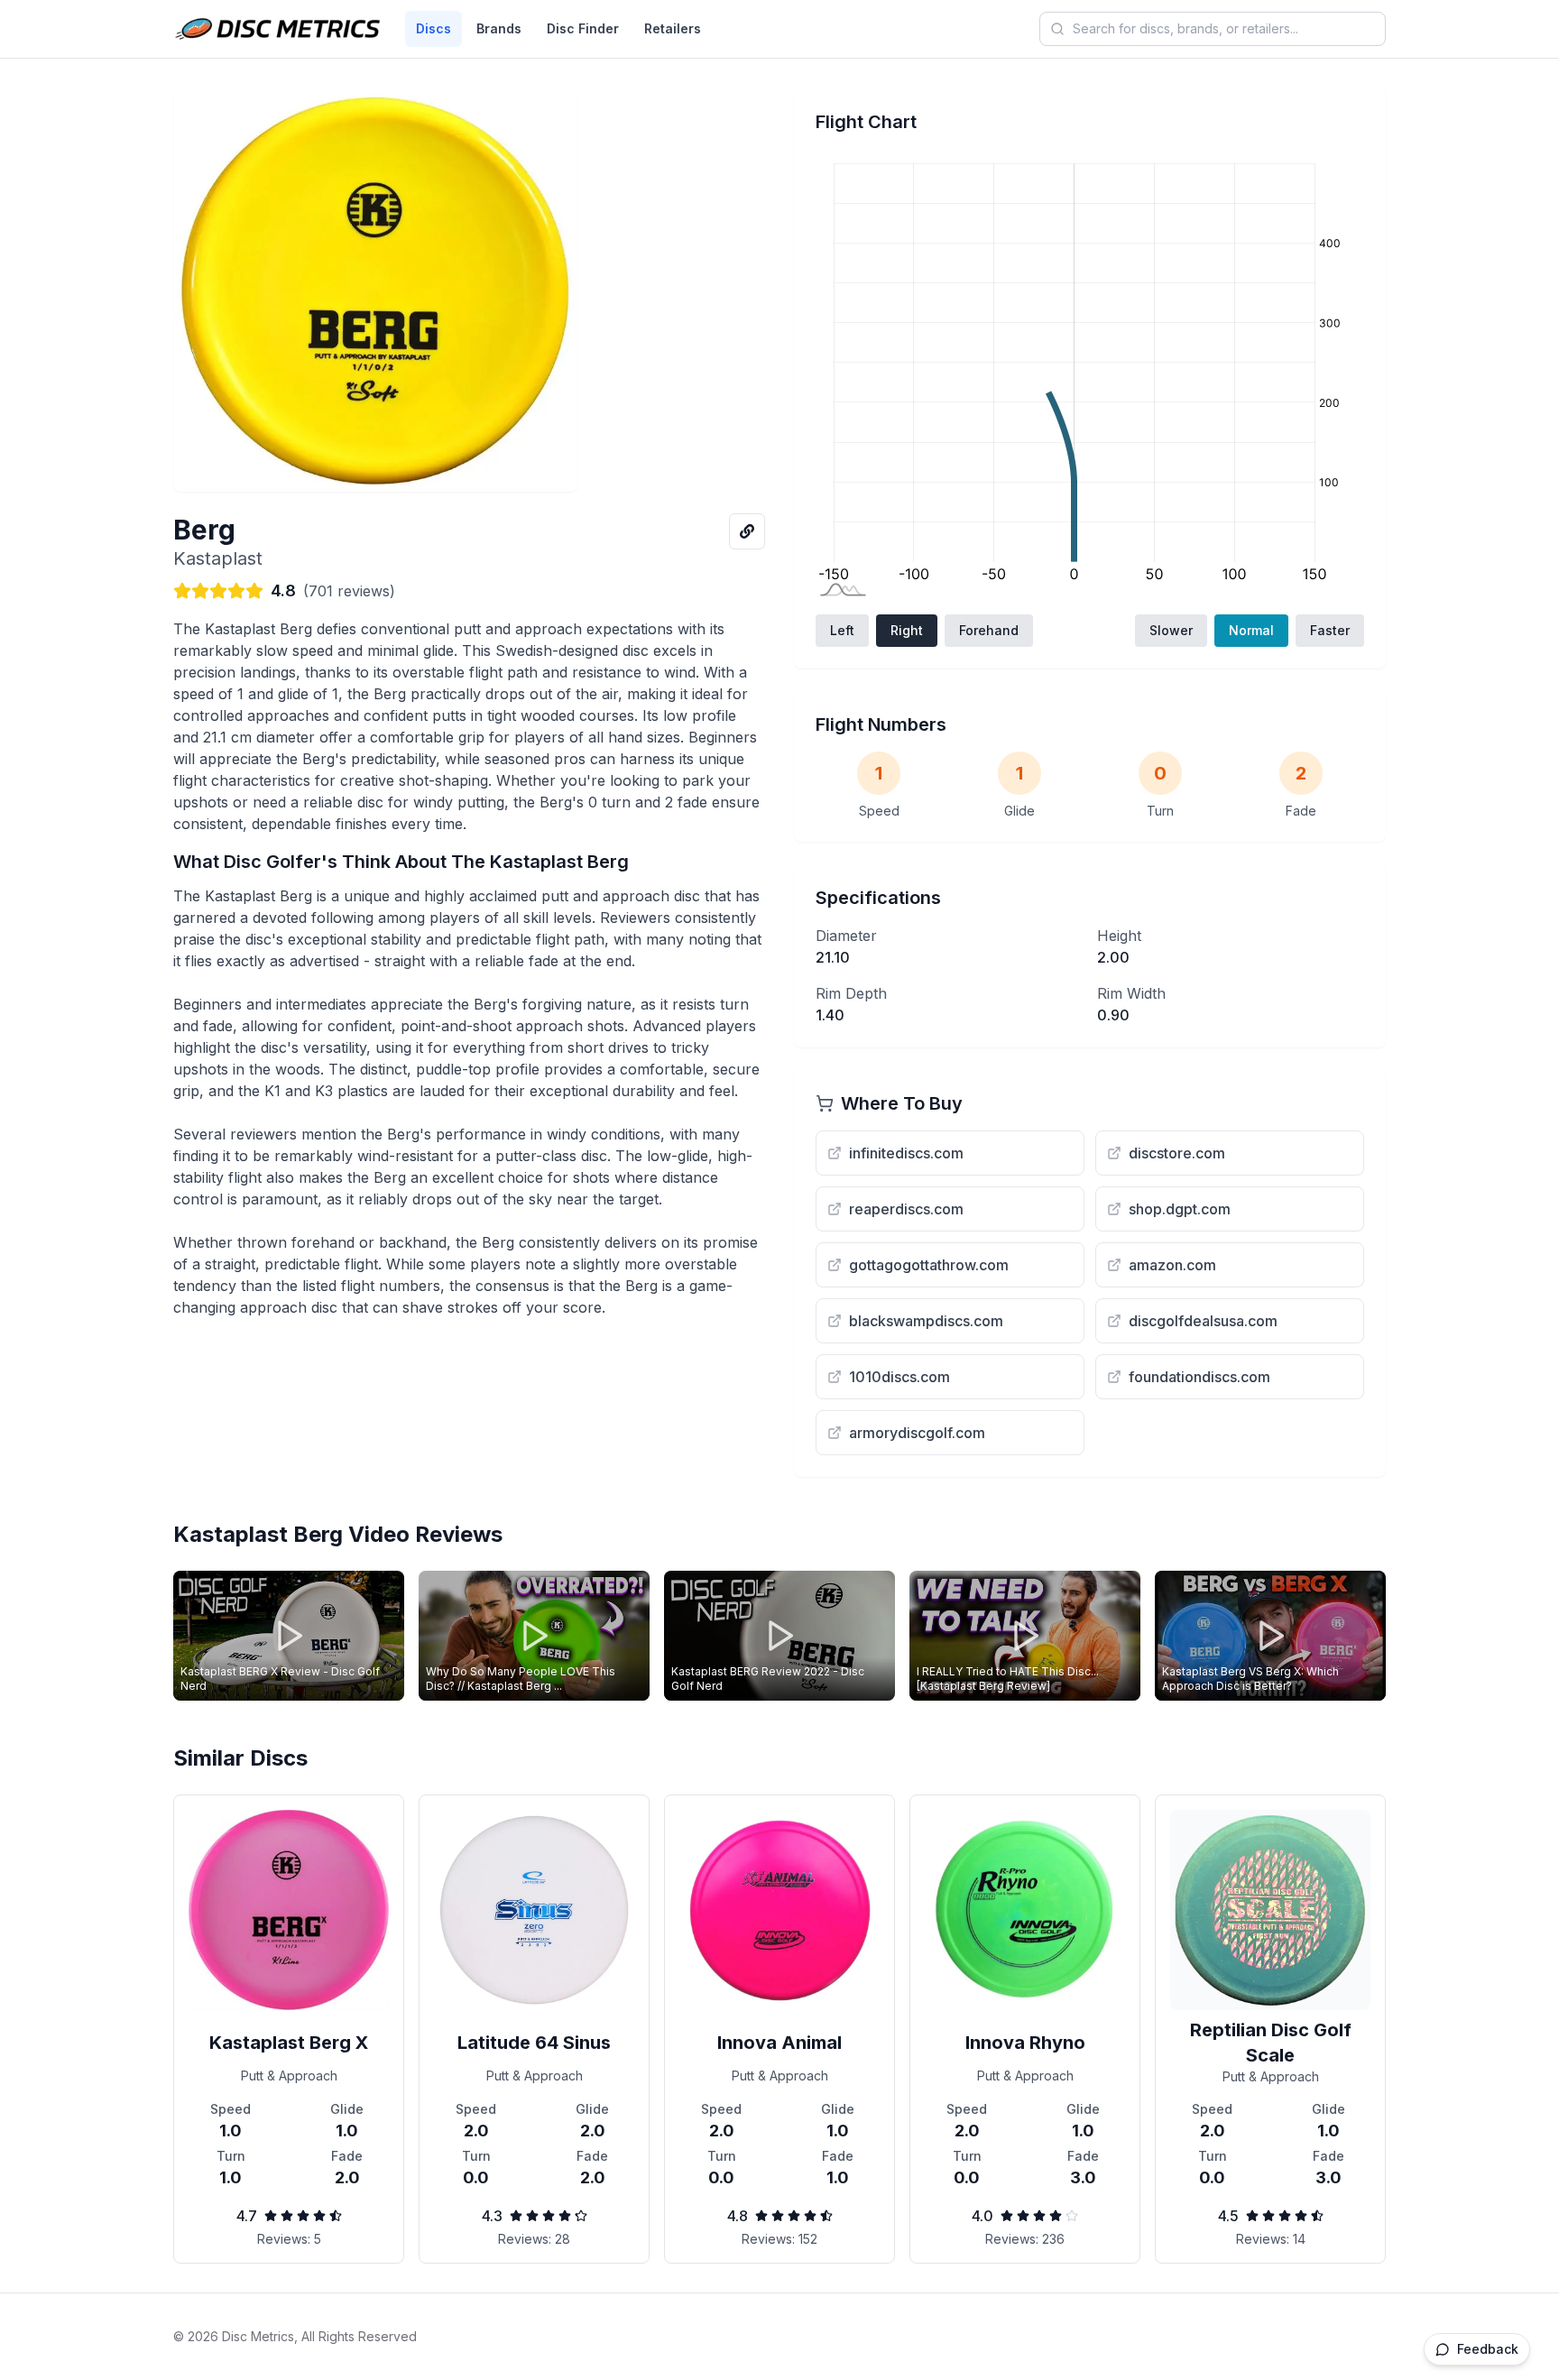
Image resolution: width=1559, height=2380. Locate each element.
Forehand (989, 630)
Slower (1171, 630)
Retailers (673, 28)
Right (907, 630)
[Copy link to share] (747, 531)
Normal (1251, 630)
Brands (499, 28)
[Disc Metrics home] (278, 29)
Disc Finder (583, 28)
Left (842, 630)
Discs (434, 28)
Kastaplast (218, 558)
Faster (1330, 630)
